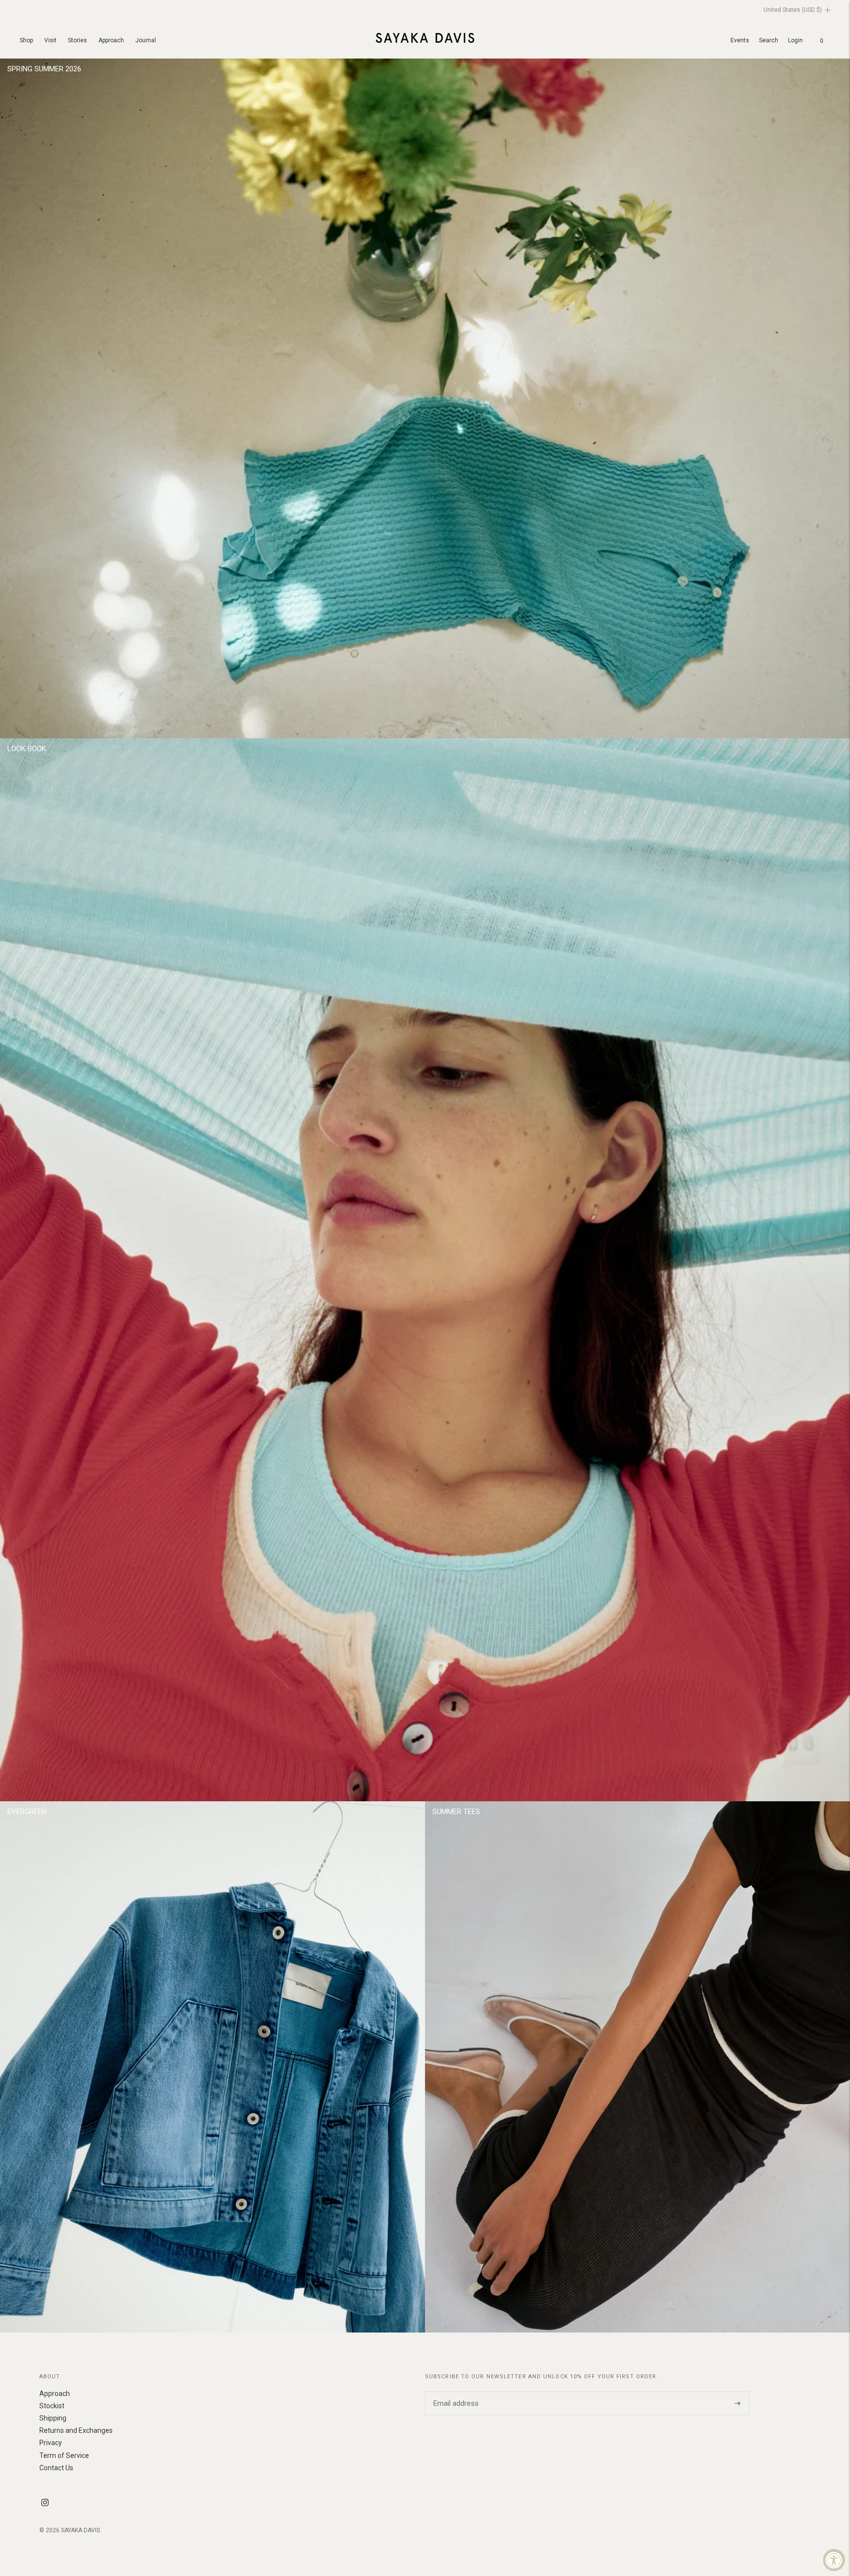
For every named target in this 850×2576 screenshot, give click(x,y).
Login (795, 40)
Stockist (52, 2406)
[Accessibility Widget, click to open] (834, 2560)
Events (740, 40)
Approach (111, 40)
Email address (455, 2392)
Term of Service (64, 2455)
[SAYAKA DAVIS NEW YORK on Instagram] (45, 2504)
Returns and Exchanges (76, 2430)
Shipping (53, 2418)
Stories (77, 40)
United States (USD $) (793, 10)
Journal (146, 40)
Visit (50, 40)
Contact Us (56, 2468)
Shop (26, 40)
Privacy (51, 2443)
